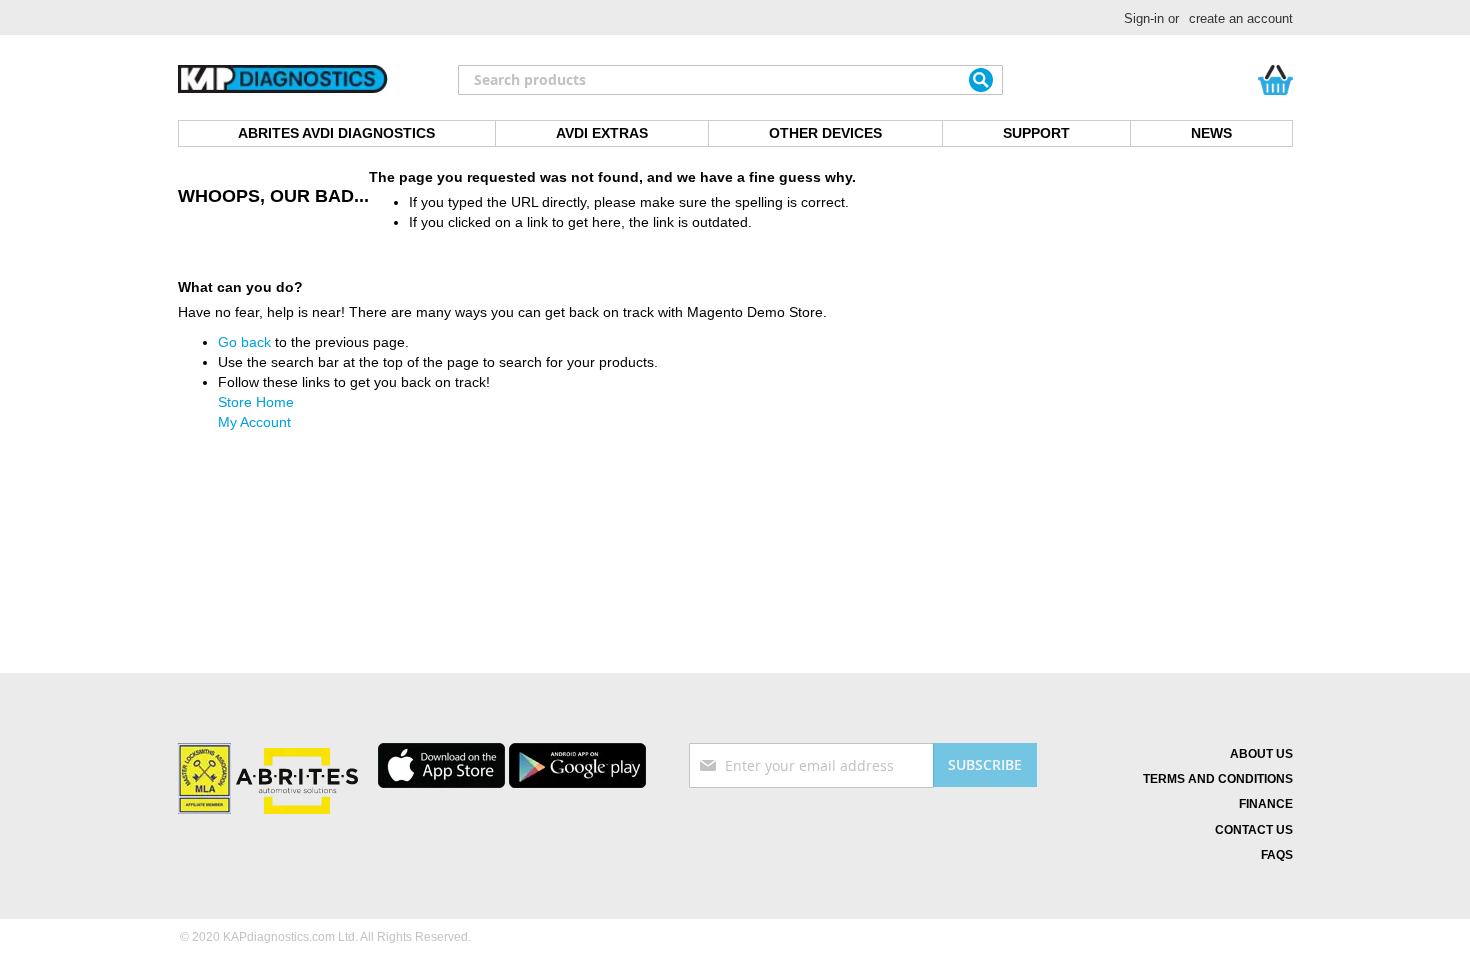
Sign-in (1144, 18)
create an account (1241, 18)
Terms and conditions (1218, 779)
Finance (1266, 804)
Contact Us (1254, 830)
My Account (254, 422)
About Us (1261, 754)
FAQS (1277, 855)
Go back (244, 342)
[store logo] (283, 80)
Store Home (256, 402)
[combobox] (730, 80)
